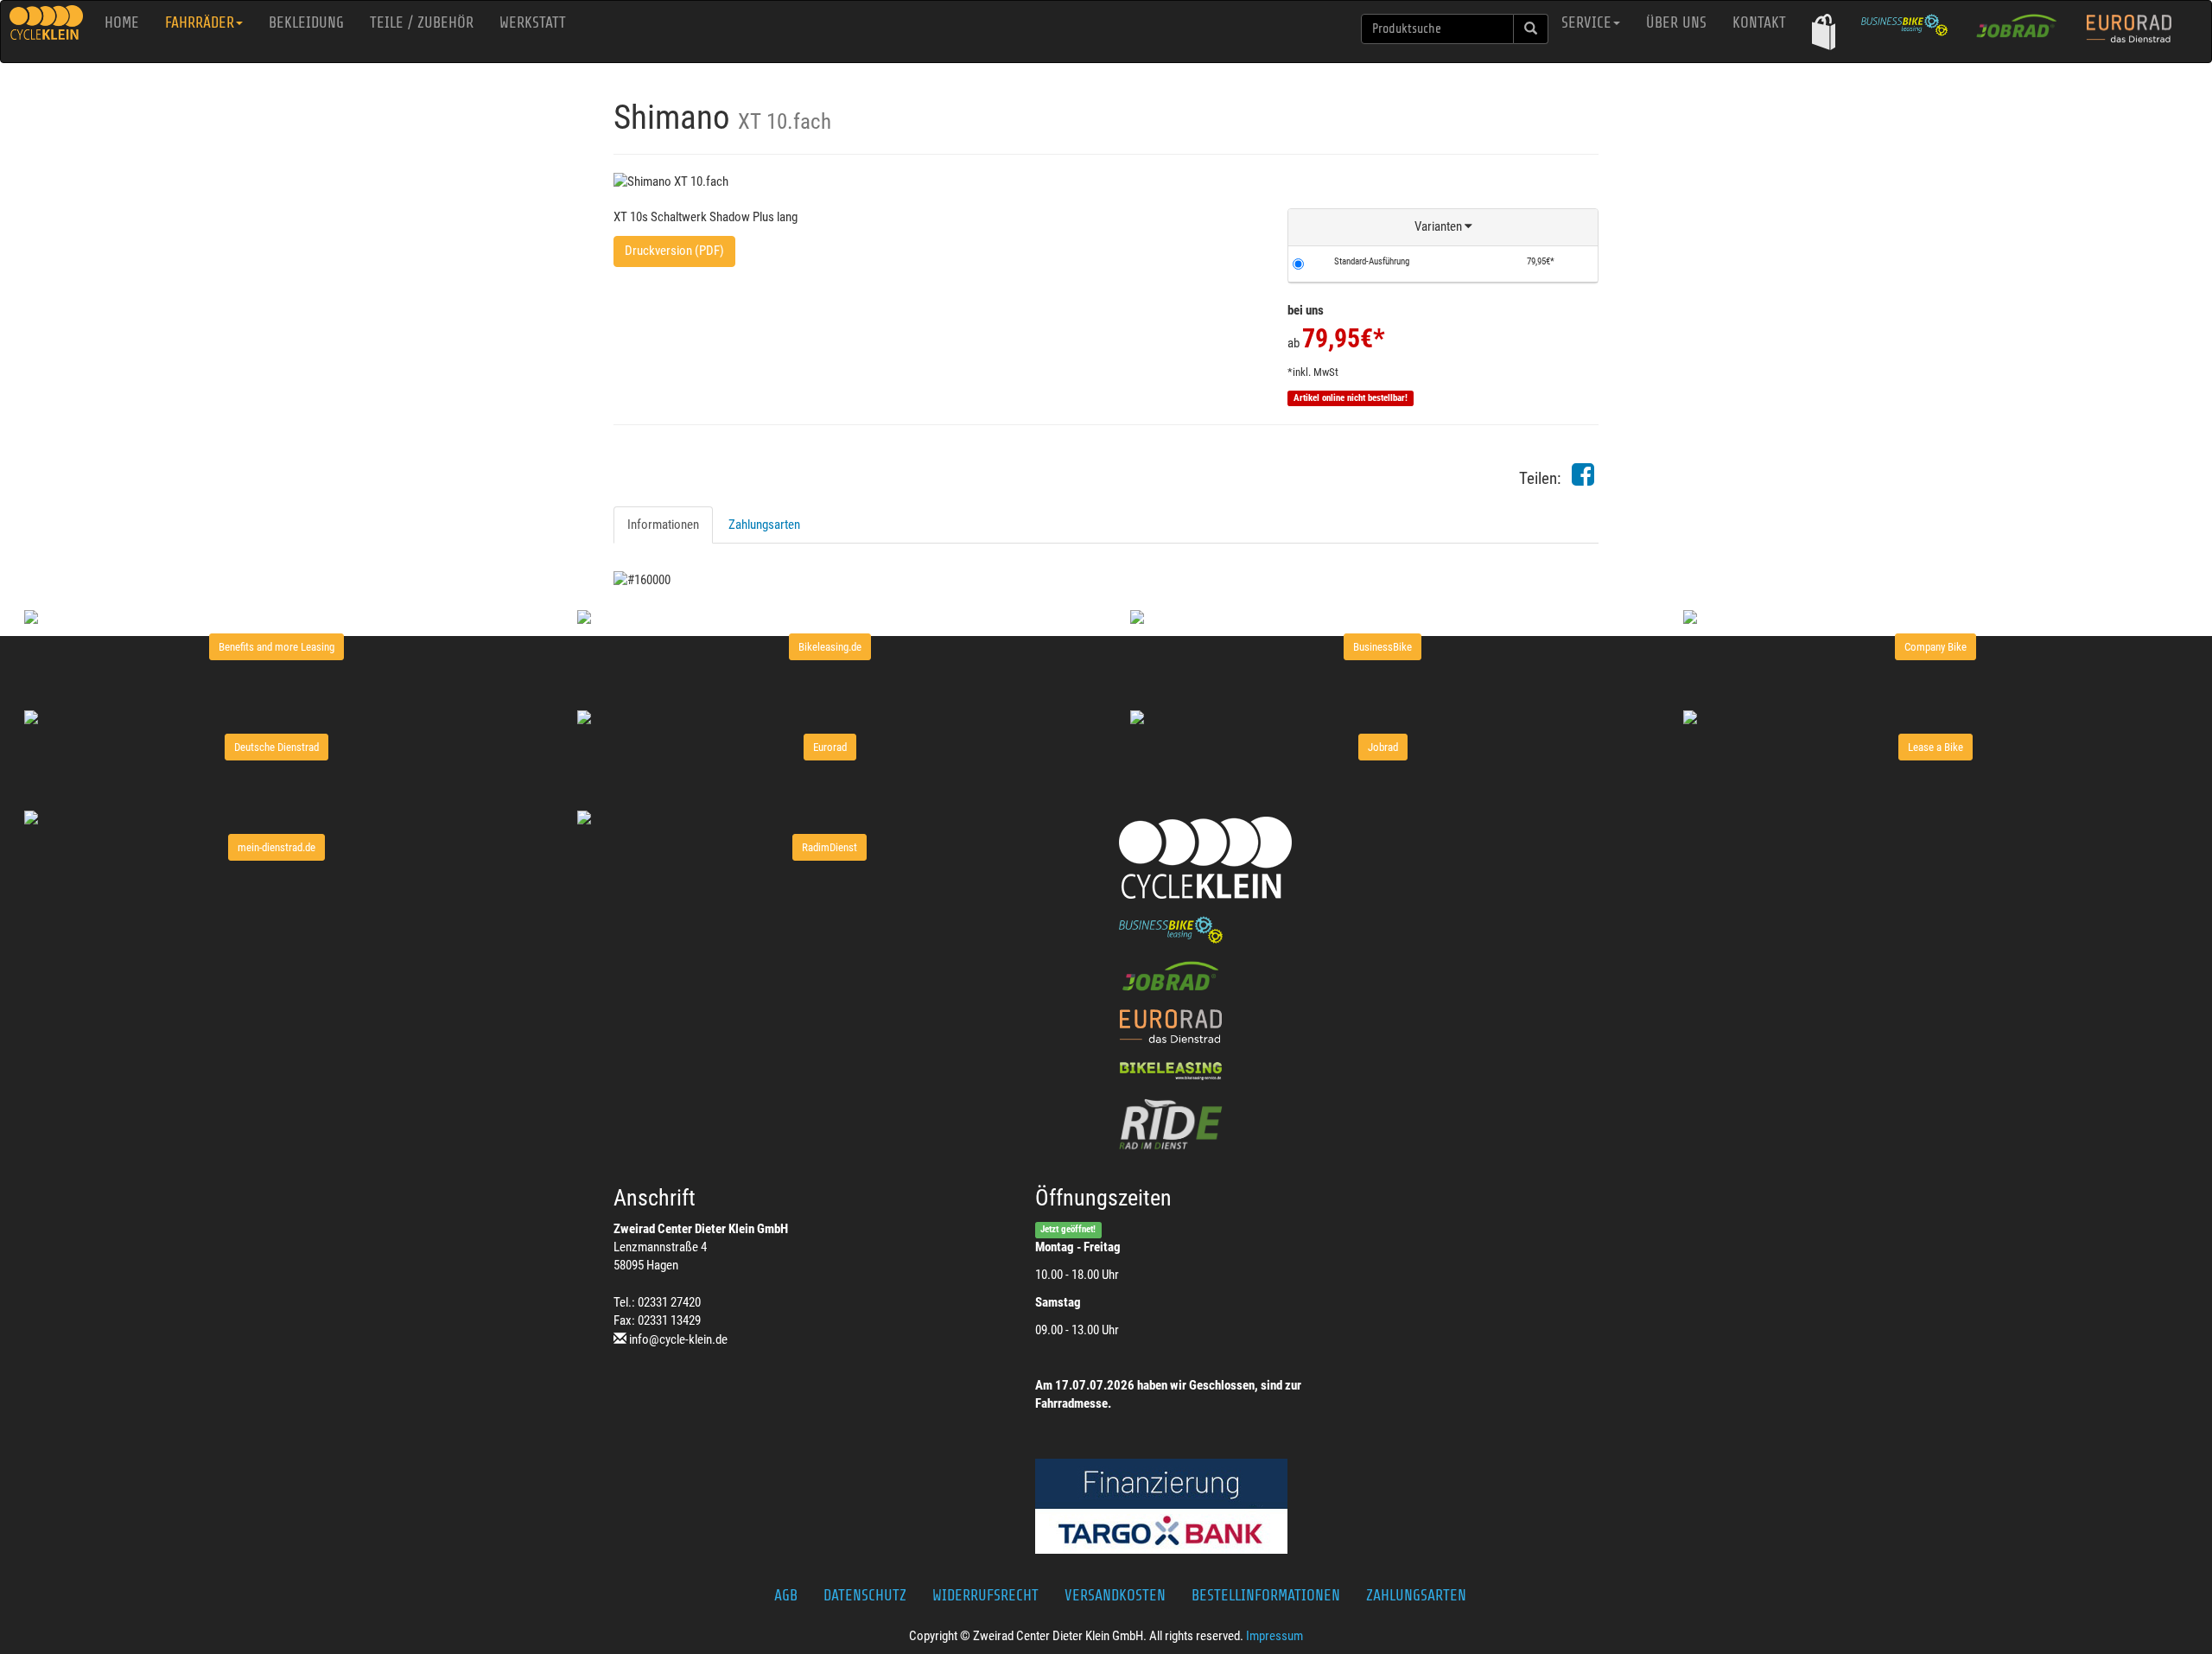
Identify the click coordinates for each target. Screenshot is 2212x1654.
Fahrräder (200, 22)
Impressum (1274, 1636)
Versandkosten (1115, 1595)
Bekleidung (306, 22)
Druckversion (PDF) (674, 251)
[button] (1824, 32)
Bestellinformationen (1266, 1595)
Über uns (1676, 22)
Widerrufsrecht (985, 1595)
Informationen (663, 525)
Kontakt (1759, 22)
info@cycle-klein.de (678, 1339)
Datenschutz (865, 1595)
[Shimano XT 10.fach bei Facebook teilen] (1583, 480)
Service (1586, 22)
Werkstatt (533, 22)
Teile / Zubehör (422, 22)
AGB (786, 1595)
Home (122, 22)
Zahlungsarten (764, 525)
